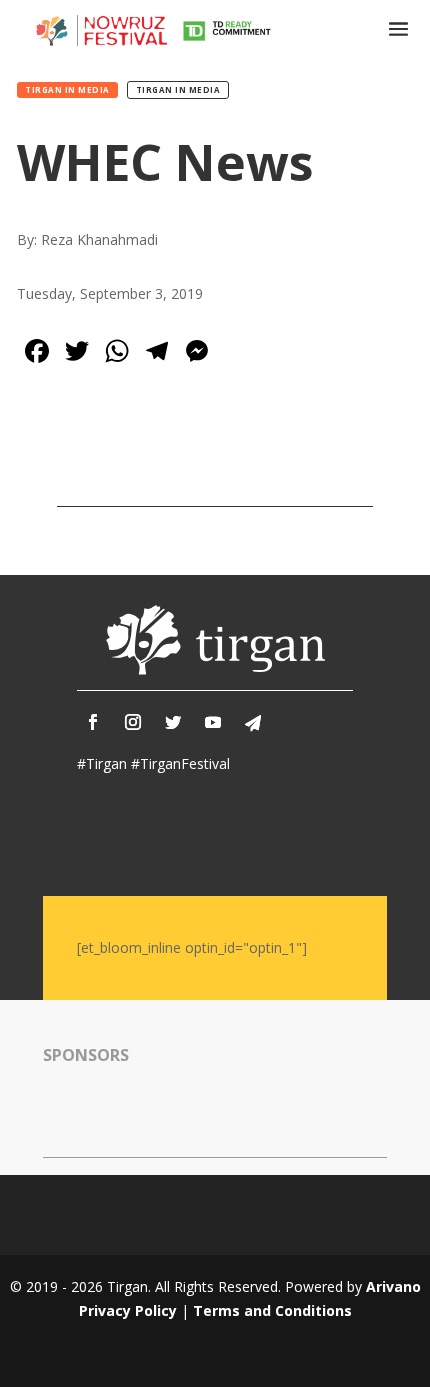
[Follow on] (253, 723)
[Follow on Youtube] (213, 722)
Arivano (393, 1286)
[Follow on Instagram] (133, 722)
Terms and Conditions (272, 1310)
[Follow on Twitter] (173, 722)
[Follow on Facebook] (93, 722)
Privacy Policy (128, 1310)
